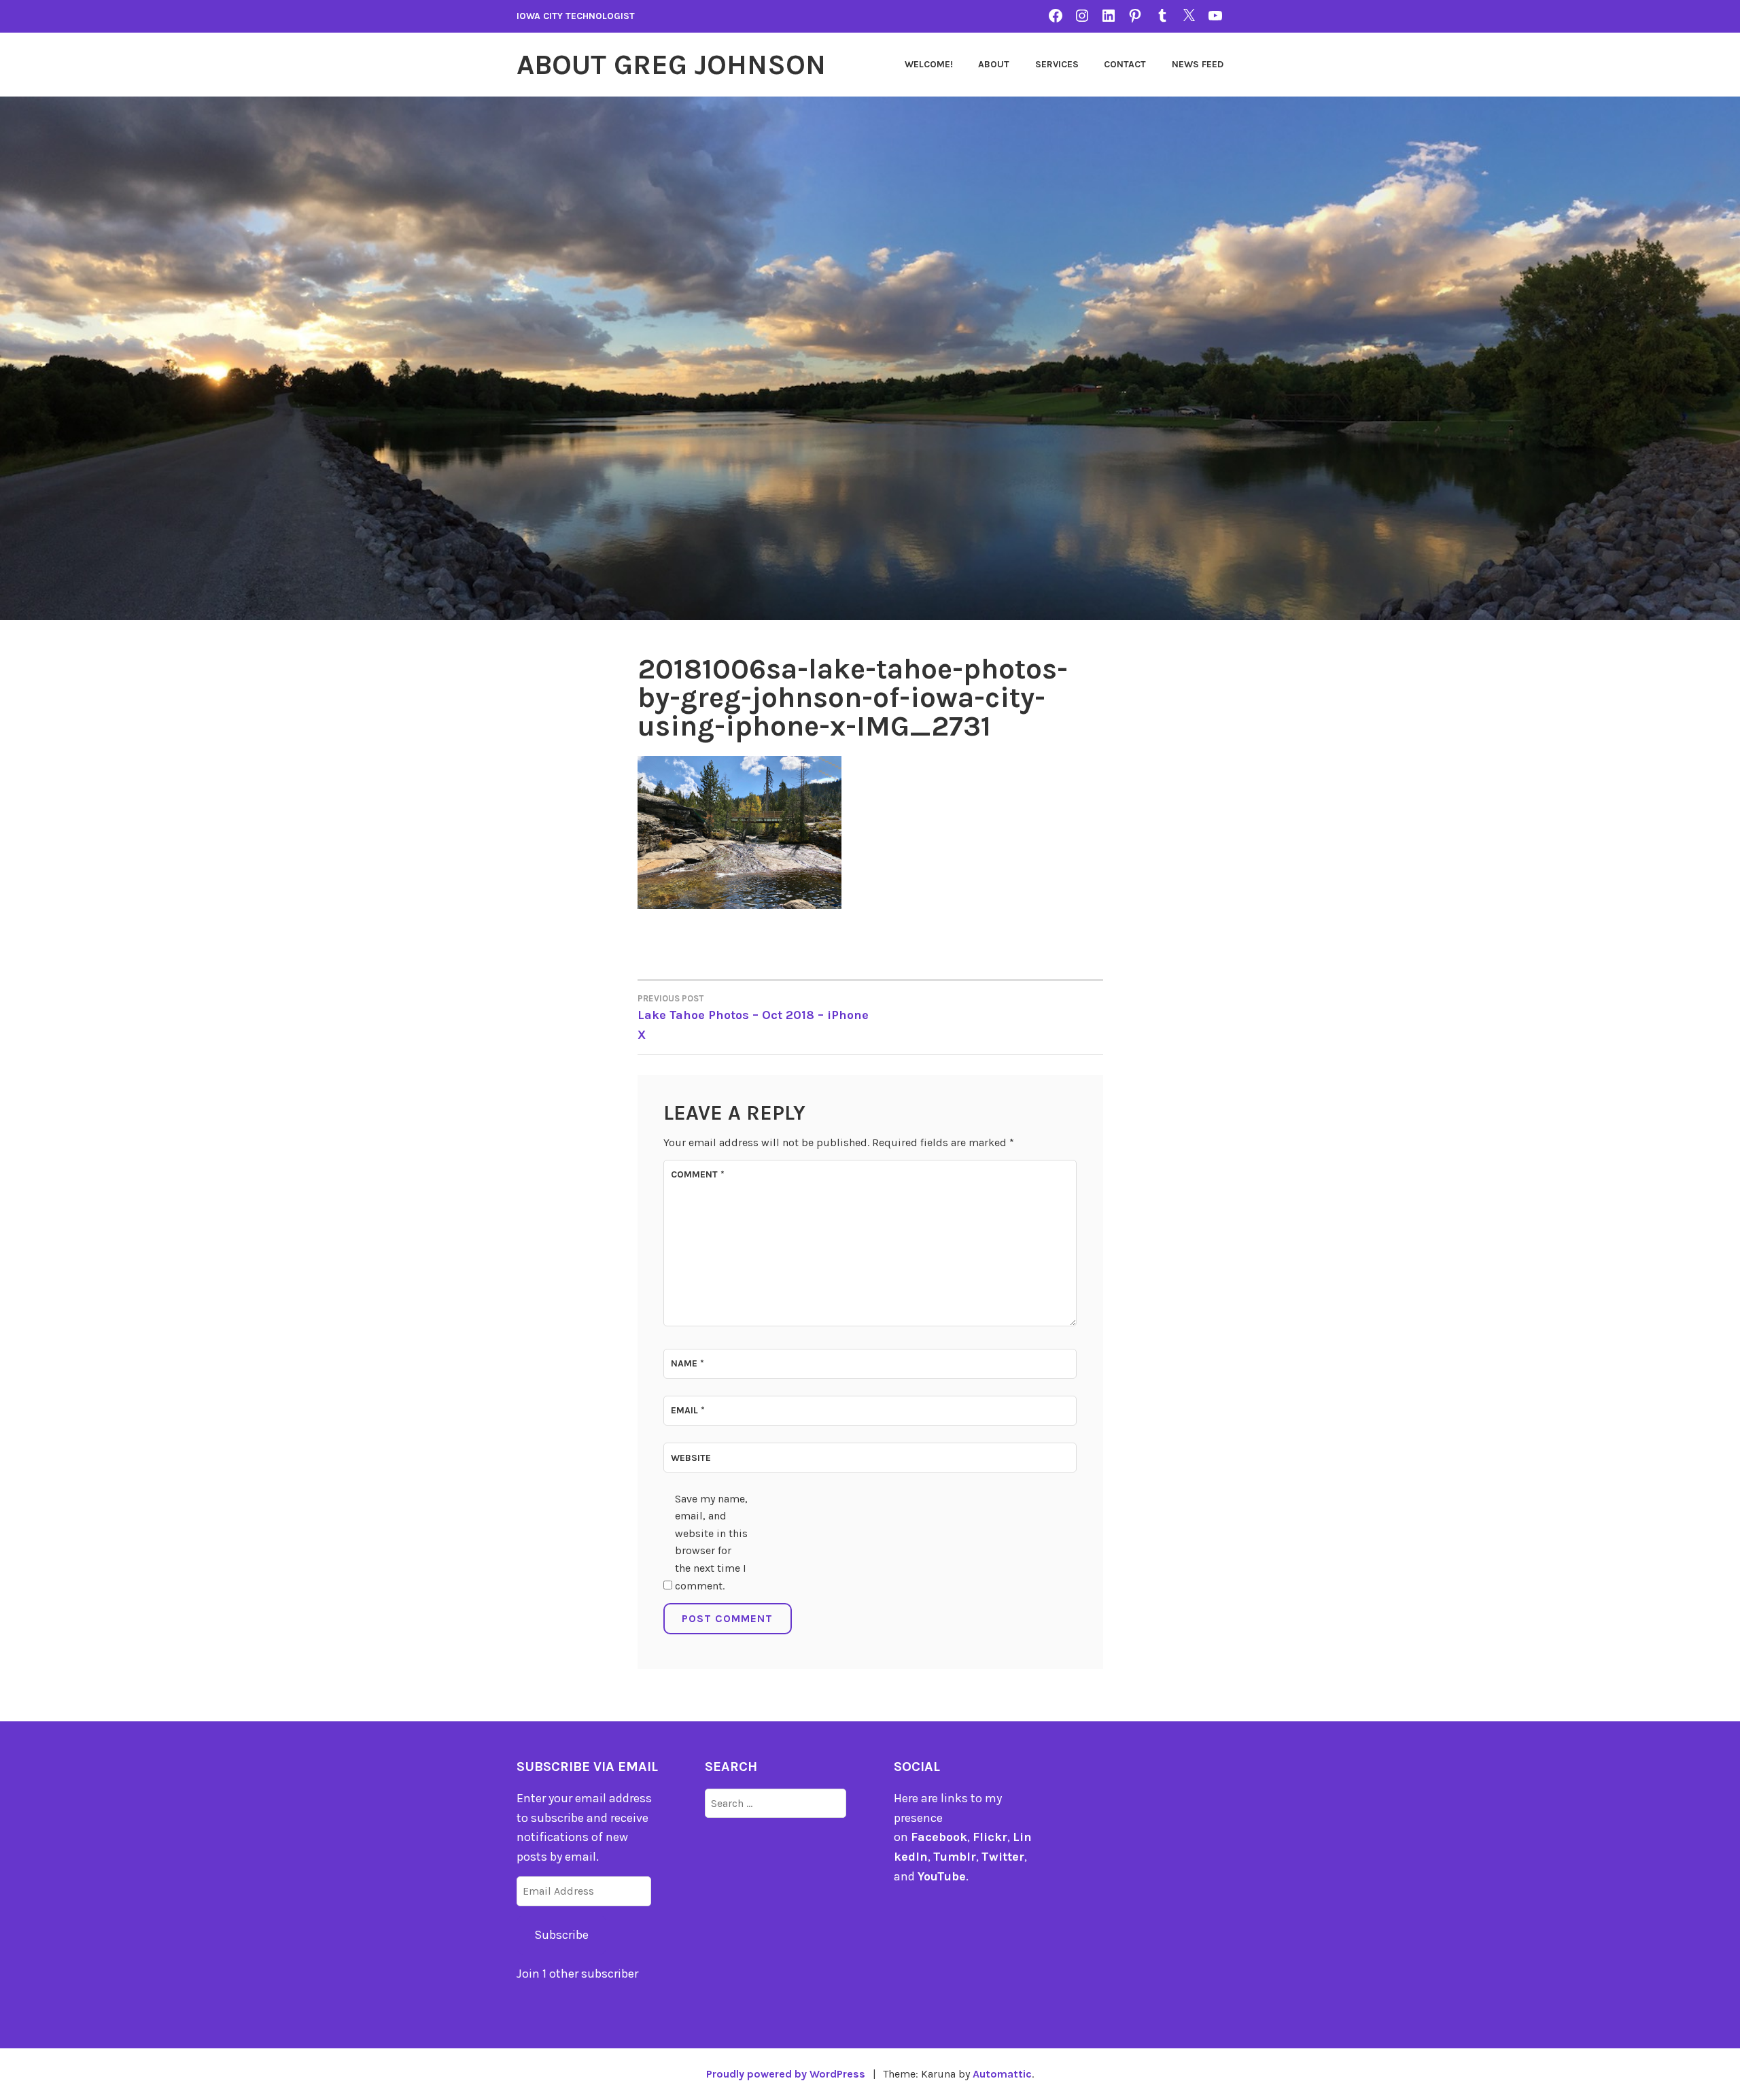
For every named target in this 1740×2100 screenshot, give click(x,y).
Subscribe (561, 1935)
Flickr (990, 1837)
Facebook (939, 1837)
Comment (698, 1174)
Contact (1125, 64)
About (994, 64)
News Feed (1198, 64)
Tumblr (955, 1857)
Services (1057, 64)
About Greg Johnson (671, 65)
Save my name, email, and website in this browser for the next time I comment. (711, 1542)
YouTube (942, 1876)
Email (688, 1410)
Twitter (1003, 1857)
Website (691, 1458)
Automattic (1002, 2074)
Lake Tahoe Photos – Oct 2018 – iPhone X (753, 1018)
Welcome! (929, 64)
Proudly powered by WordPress (786, 2074)
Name (688, 1363)
